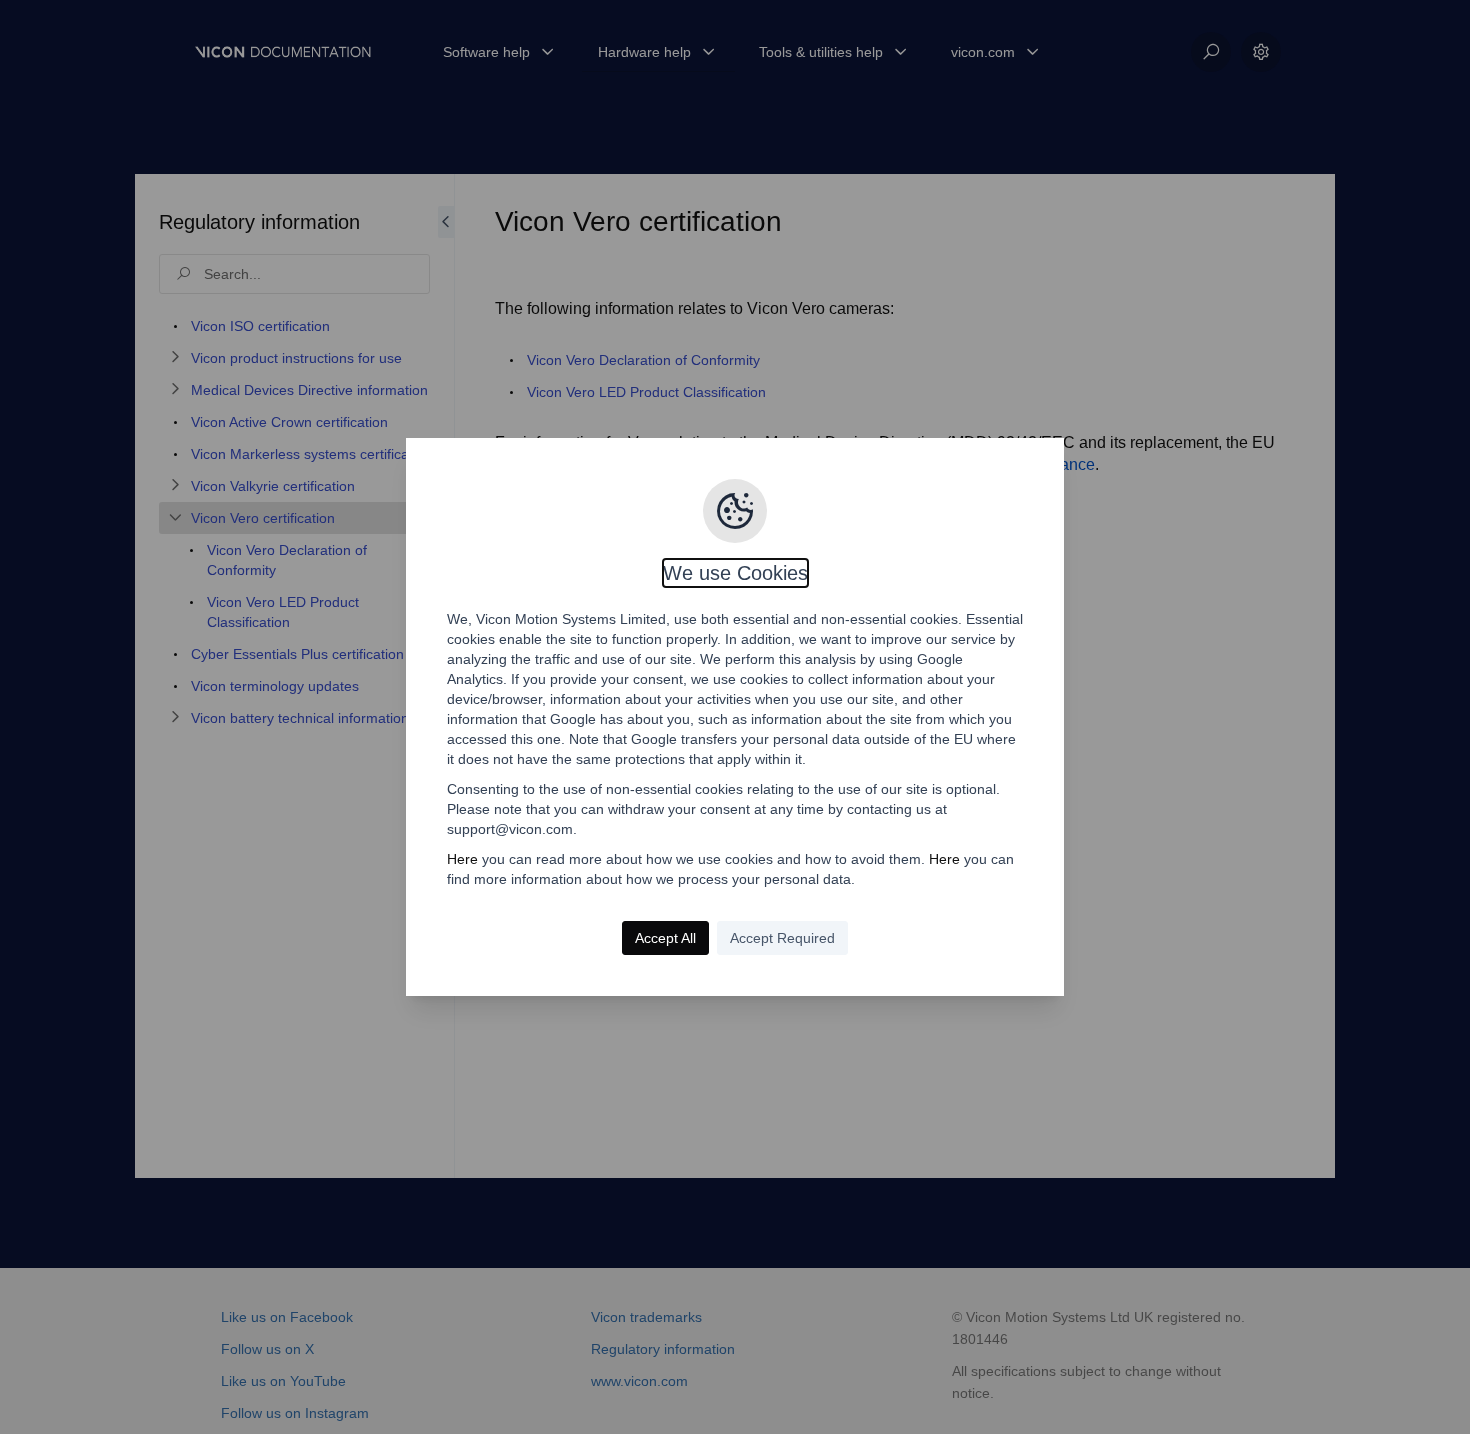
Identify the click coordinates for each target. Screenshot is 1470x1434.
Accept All (665, 938)
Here (462, 859)
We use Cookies (735, 573)
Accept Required (782, 938)
